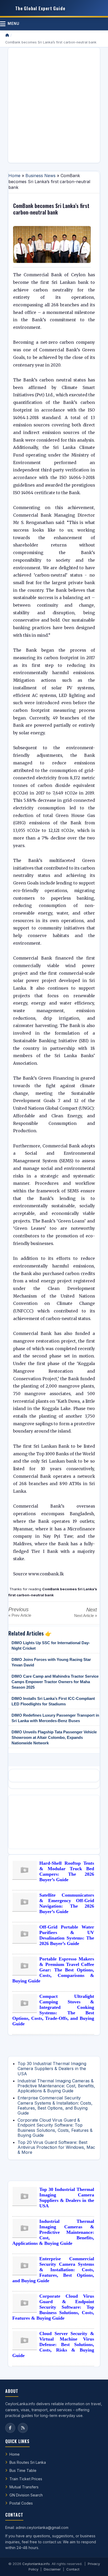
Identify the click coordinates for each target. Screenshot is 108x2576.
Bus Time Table (23, 2470)
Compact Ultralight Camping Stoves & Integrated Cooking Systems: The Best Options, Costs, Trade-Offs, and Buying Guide (53, 2010)
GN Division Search (26, 2495)
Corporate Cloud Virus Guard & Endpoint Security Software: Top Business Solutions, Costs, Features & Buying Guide (55, 2128)
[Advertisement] (54, 105)
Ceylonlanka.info (36, 2564)
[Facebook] (10, 2428)
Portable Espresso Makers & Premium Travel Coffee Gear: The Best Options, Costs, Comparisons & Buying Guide (53, 1970)
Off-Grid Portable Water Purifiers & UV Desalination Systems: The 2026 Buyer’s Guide (67, 1935)
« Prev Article (20, 1615)
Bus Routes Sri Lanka (28, 2462)
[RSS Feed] (23, 2428)
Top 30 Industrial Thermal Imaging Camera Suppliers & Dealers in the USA (52, 2068)
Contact (73, 2569)
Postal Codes (21, 2503)
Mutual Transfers (24, 2487)
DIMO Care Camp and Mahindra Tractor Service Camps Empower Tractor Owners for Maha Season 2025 (55, 1682)
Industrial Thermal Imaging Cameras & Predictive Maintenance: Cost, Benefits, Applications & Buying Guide (56, 2086)
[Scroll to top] (96, 2566)
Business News (40, 176)
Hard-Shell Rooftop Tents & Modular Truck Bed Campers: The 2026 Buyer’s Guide (67, 1871)
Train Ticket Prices (26, 2479)
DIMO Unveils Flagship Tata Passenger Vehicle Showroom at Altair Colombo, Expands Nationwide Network (54, 1737)
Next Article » (86, 1616)
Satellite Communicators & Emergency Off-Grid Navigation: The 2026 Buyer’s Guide (67, 1903)
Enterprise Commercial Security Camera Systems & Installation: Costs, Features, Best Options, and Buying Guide (55, 2105)
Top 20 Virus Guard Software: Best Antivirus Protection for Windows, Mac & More (56, 2147)
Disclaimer (52, 2569)
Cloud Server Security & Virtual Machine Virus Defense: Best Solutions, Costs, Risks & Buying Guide (53, 2344)
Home (14, 176)
